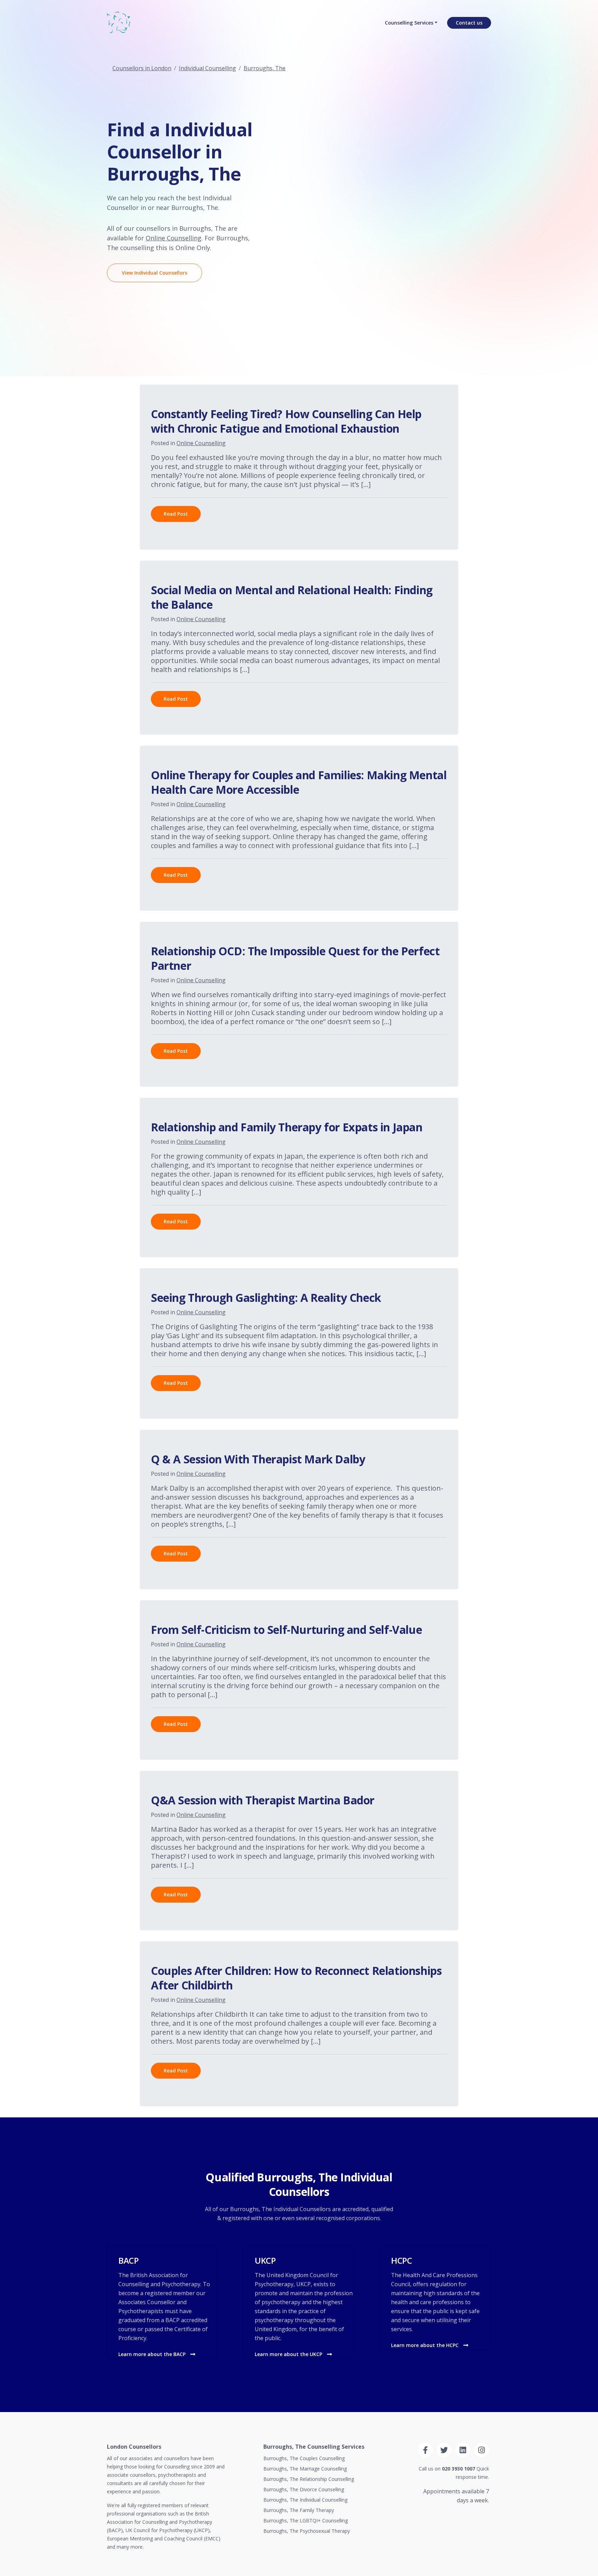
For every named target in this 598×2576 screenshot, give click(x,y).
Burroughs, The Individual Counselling (305, 2500)
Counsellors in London (142, 68)
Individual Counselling (207, 68)
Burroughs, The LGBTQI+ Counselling (306, 2520)
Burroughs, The (265, 68)
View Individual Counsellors (155, 273)
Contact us (469, 23)
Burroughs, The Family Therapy (299, 2510)
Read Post (176, 514)
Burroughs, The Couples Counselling (304, 2458)
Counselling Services (409, 23)
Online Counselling (174, 238)
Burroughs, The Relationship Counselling (309, 2479)
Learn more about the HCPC (425, 2345)
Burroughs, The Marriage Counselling (305, 2469)
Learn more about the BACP (153, 2354)
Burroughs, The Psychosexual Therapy (307, 2531)
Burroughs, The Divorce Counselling (304, 2489)
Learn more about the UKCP (289, 2354)
